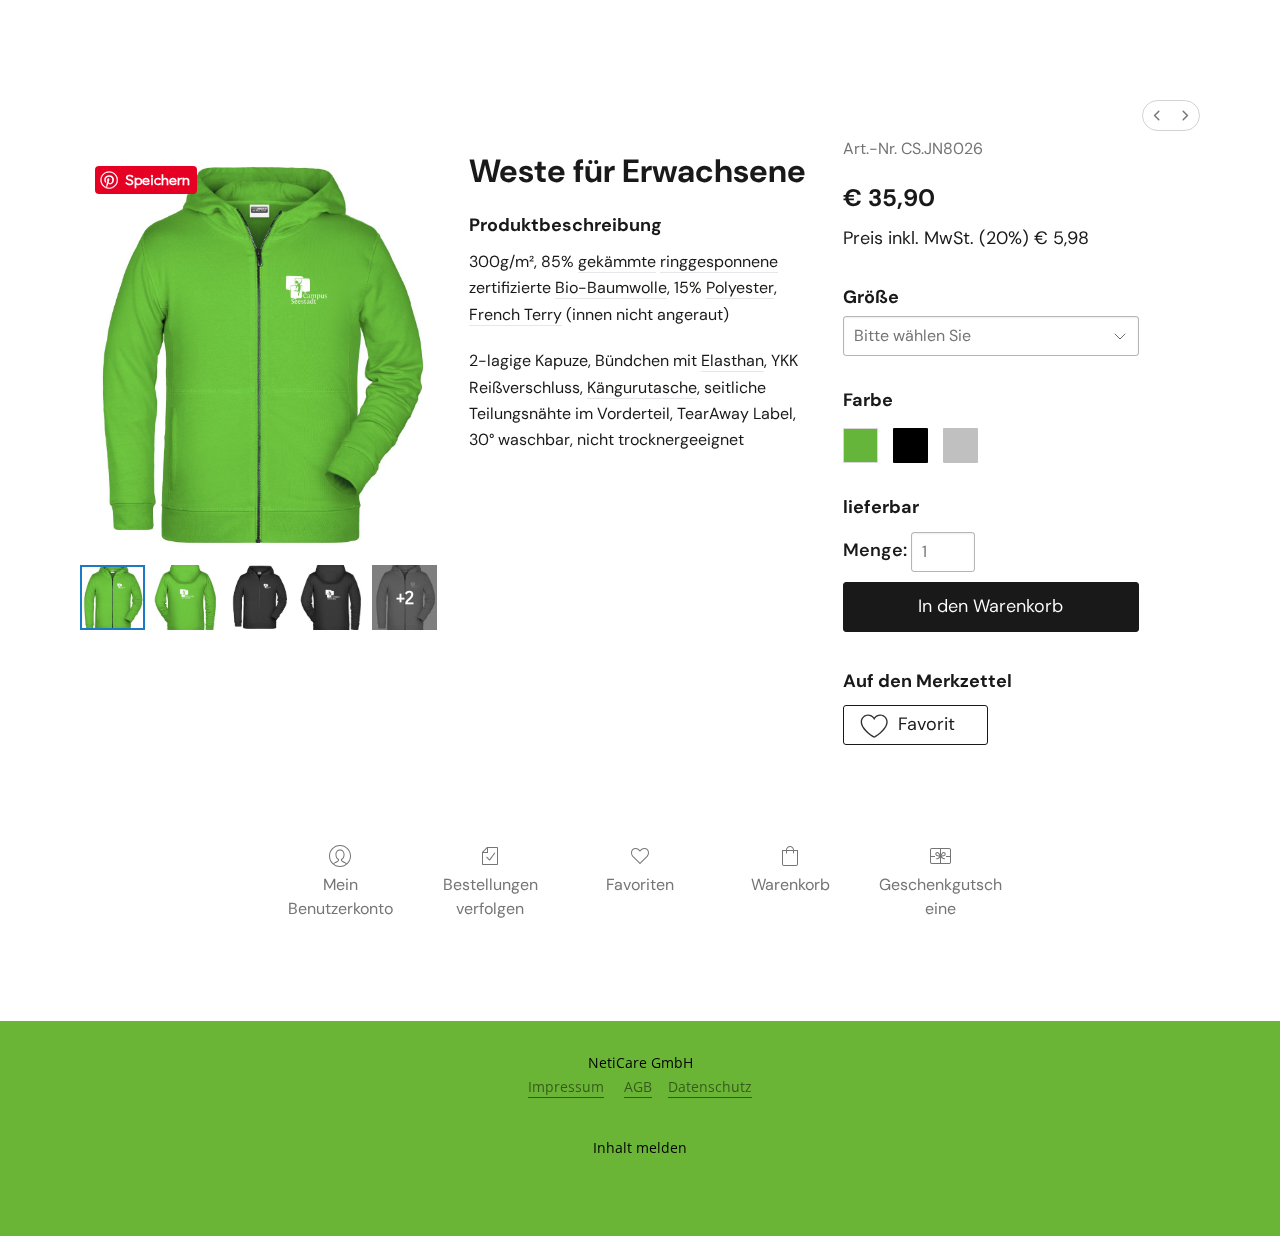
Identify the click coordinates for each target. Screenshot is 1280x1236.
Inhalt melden (640, 1147)
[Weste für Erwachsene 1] (185, 597)
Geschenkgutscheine (940, 896)
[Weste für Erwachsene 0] (112, 597)
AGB (638, 1086)
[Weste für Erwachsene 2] (258, 597)
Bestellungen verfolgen (490, 896)
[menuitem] (1157, 115)
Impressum (566, 1086)
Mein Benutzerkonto (340, 896)
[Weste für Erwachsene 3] (331, 597)
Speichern (157, 179)
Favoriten (640, 884)
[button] (915, 725)
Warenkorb (790, 884)
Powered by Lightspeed (640, 1182)
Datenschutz (710, 1086)
